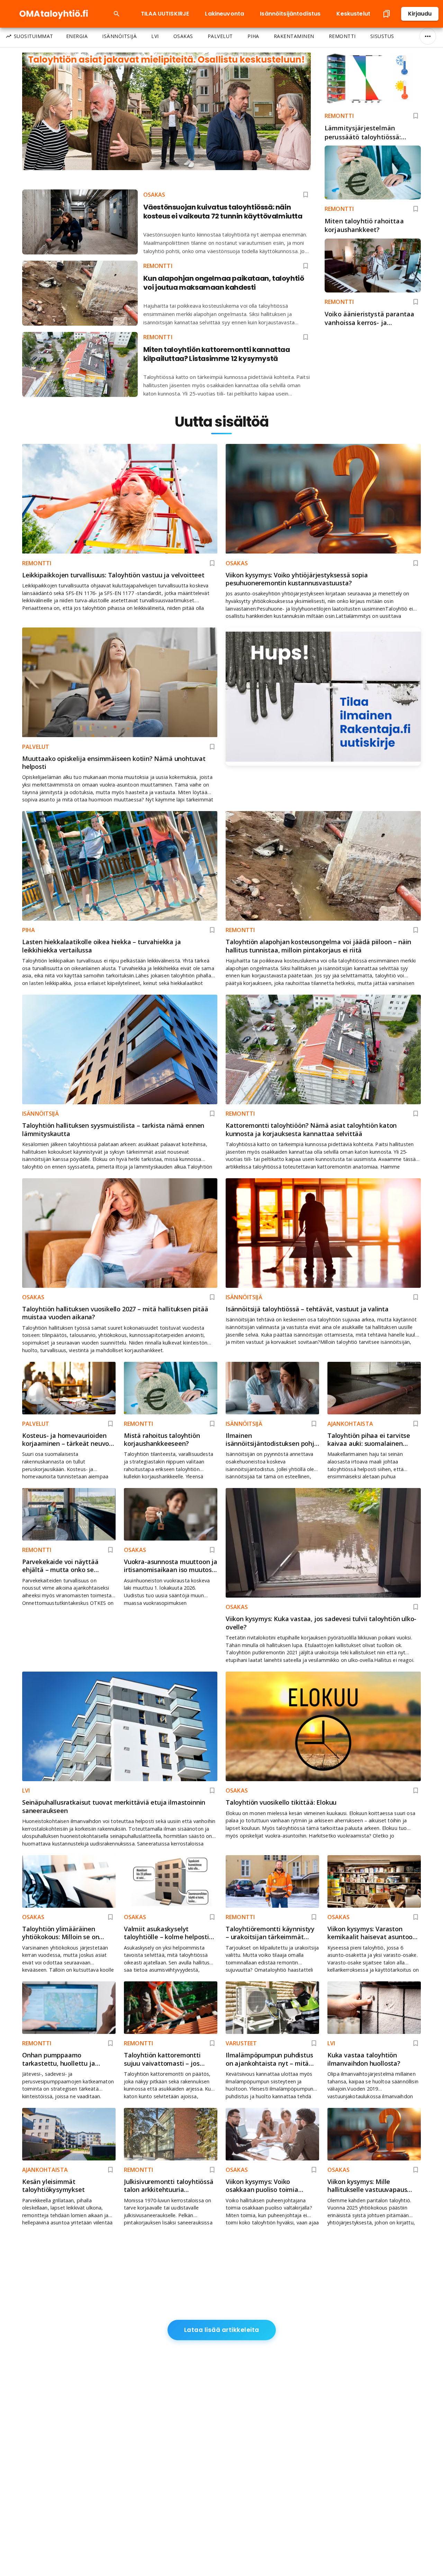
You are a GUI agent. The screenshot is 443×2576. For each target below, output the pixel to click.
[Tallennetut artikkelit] (387, 14)
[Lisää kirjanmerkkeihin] (416, 116)
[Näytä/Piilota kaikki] (428, 36)
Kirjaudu (420, 14)
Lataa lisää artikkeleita (222, 2330)
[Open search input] (117, 14)
